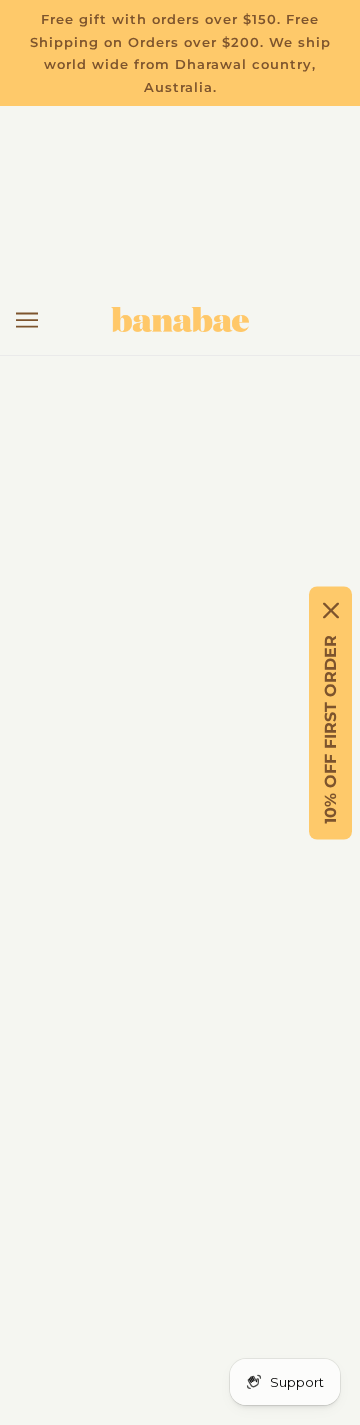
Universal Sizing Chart (180, 794)
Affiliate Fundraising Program (180, 885)
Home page (228, 513)
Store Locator (180, 824)
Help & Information (180, 763)
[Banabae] (180, 319)
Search (180, 916)
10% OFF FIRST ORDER (330, 728)
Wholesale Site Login (180, 977)
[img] (92, 1175)
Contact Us (180, 733)
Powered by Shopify (180, 1381)
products (246, 535)
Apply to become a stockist (180, 946)
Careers (180, 855)
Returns (180, 702)
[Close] (331, 610)
